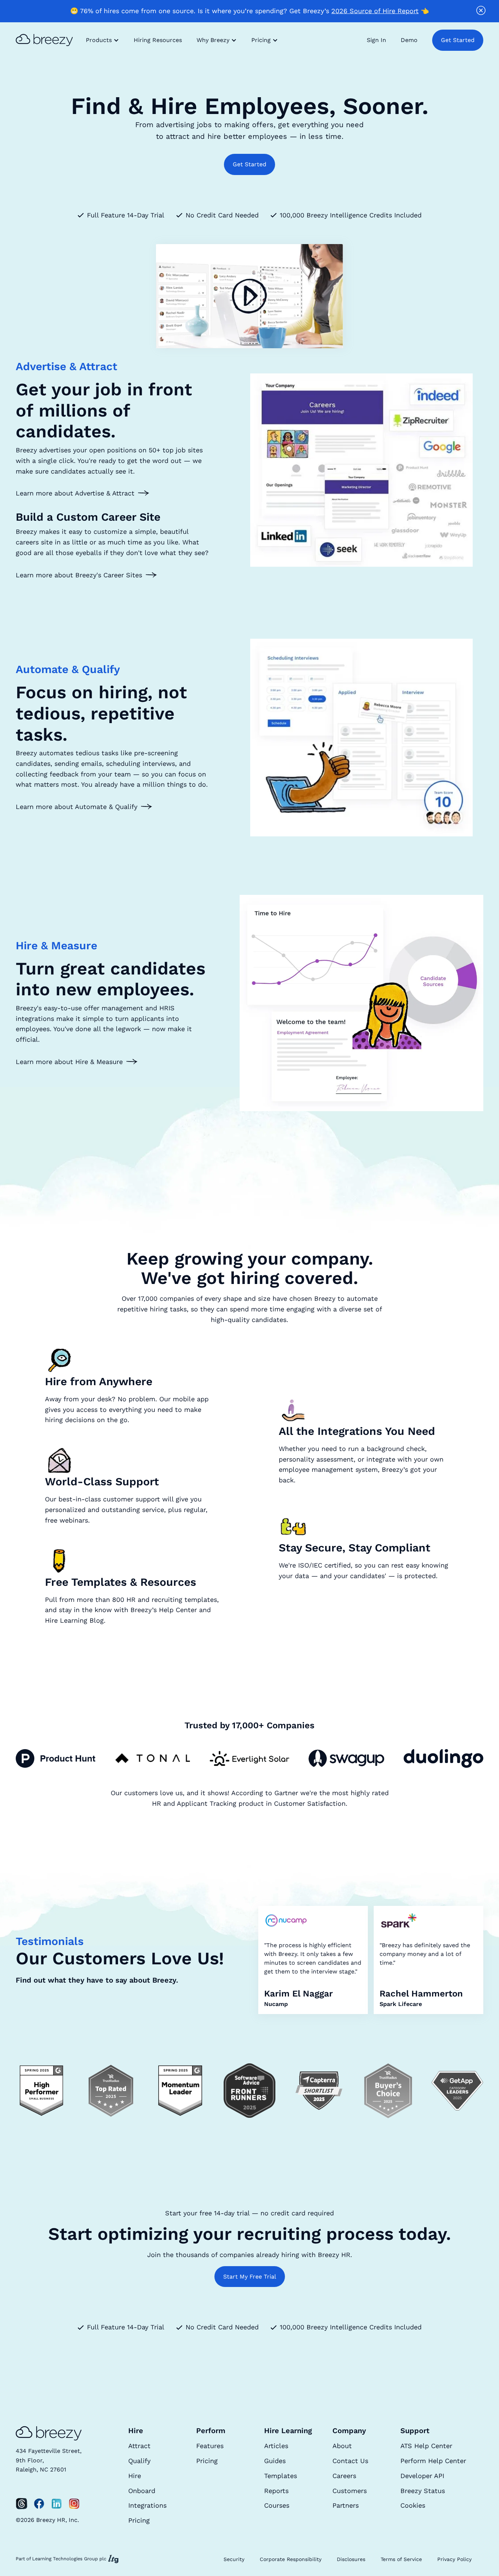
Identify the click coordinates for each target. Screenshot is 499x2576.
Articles (276, 2446)
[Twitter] (22, 2504)
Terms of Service (401, 2559)
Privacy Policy (454, 2559)
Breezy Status (423, 2491)
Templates (281, 2476)
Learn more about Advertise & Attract (75, 493)
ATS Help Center (426, 2446)
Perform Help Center (433, 2461)
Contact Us (350, 2461)
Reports (276, 2491)
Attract (139, 2446)
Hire (135, 2476)
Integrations (147, 2505)
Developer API (422, 2476)
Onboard (142, 2491)
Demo (409, 40)
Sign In (376, 40)
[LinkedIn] (57, 2504)
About (342, 2446)
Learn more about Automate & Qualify (77, 807)
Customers (350, 2491)
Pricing (139, 2520)
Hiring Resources (158, 40)
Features (210, 2446)
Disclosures (351, 2559)
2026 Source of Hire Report (375, 11)
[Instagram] (74, 2504)
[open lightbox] (249, 296)
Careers (344, 2476)
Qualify (139, 2461)
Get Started (458, 40)
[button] (102, 40)
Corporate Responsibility (291, 2559)
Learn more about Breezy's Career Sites (79, 575)
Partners (346, 2505)
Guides (275, 2461)
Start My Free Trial (250, 2277)
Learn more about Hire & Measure (69, 1062)
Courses (277, 2505)
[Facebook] (39, 2504)
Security (234, 2559)
